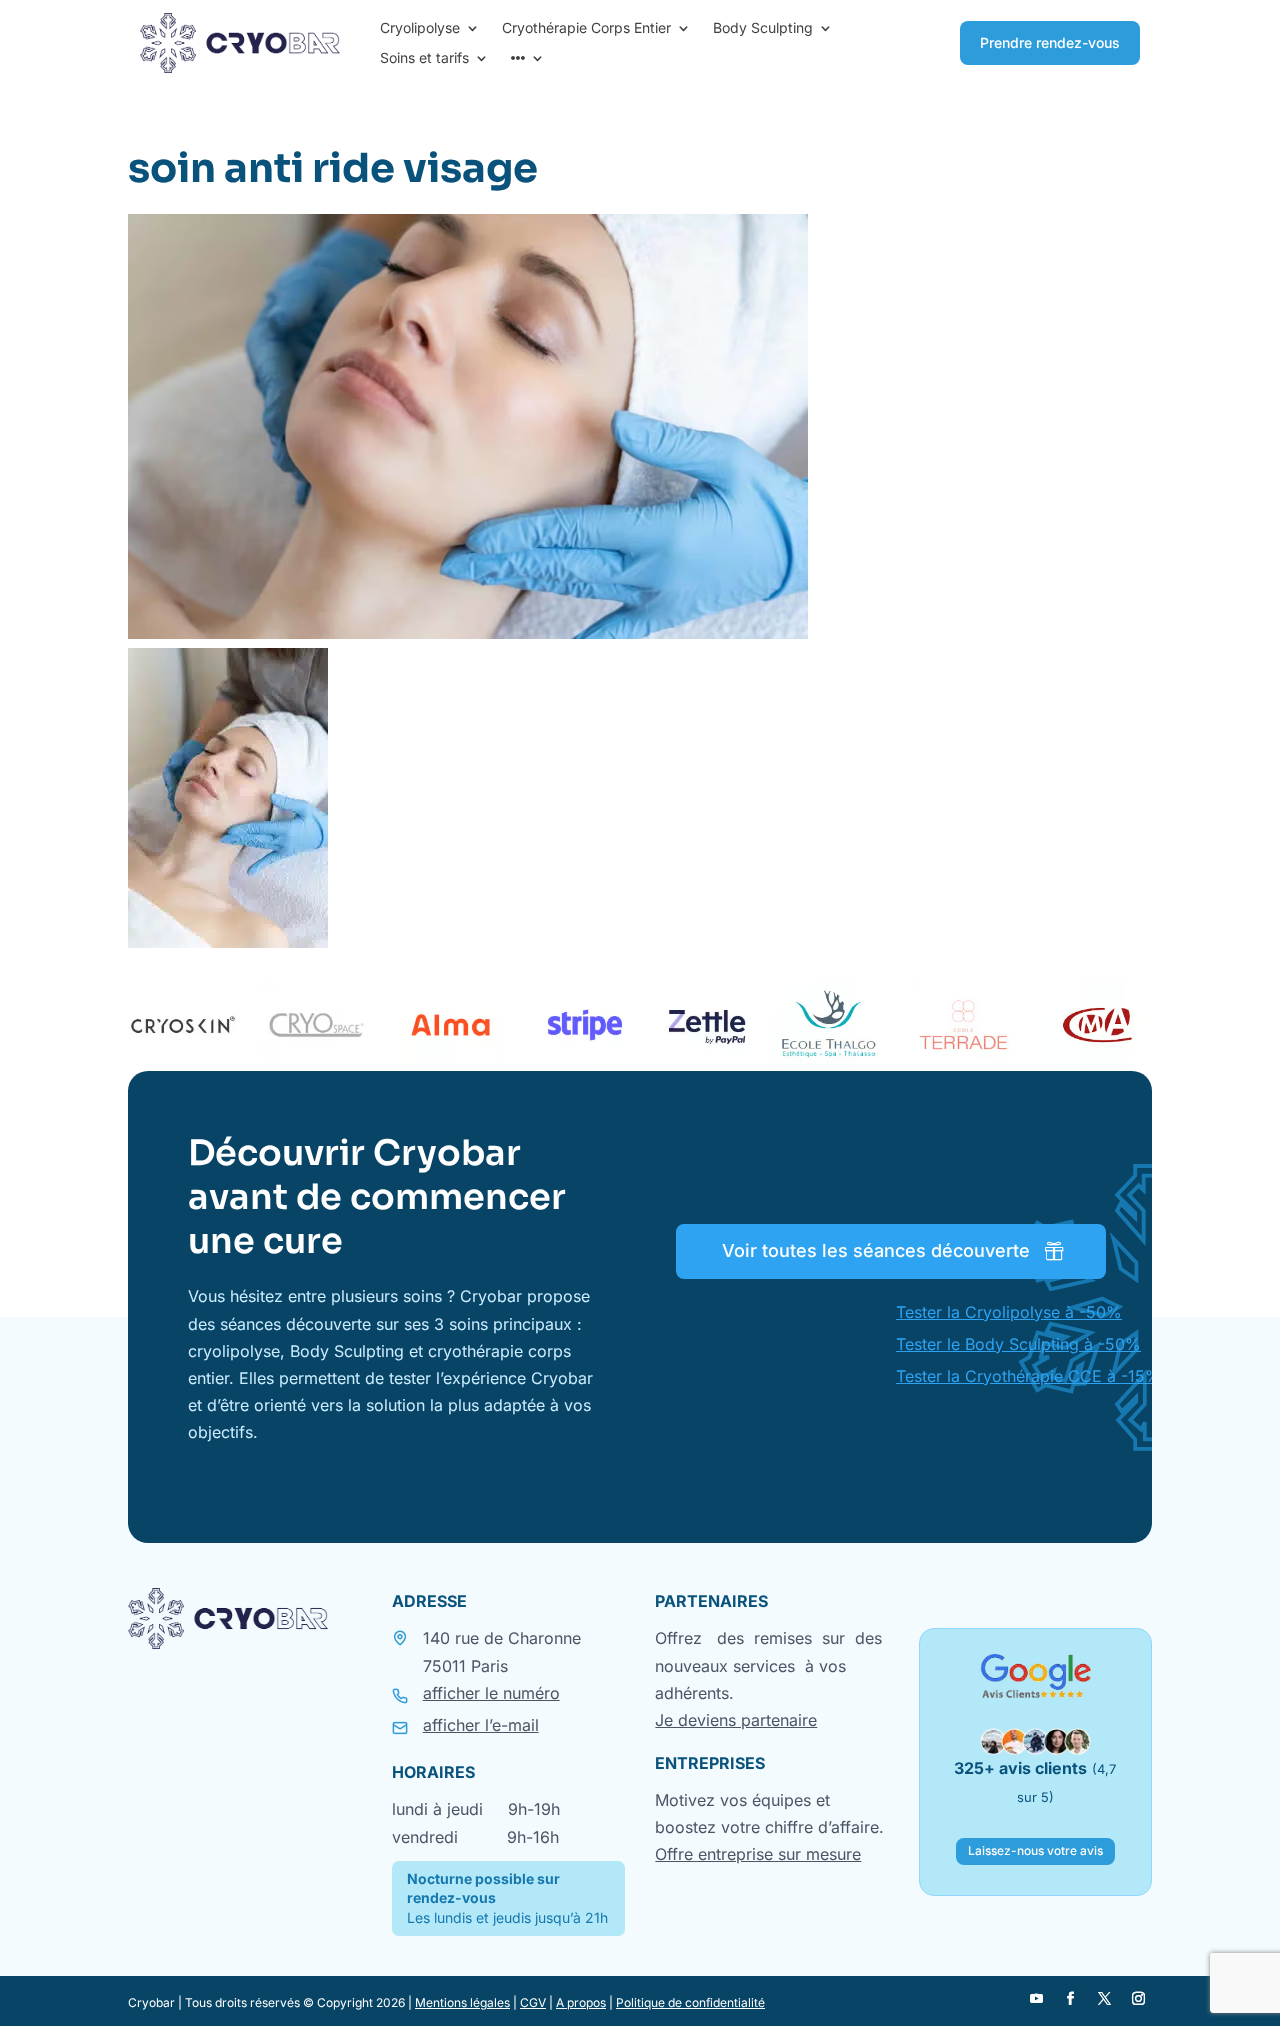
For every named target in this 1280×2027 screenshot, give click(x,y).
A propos (581, 2002)
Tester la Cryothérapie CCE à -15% (1028, 1376)
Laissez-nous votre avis (1035, 1850)
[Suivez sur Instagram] (1139, 1999)
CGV (533, 2002)
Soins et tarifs (424, 58)
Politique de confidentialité (690, 2002)
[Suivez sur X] (1105, 1999)
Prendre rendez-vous (1050, 42)
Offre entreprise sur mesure (758, 1854)
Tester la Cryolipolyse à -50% (1009, 1312)
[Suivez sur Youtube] (1037, 1999)
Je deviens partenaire (736, 1720)
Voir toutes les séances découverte (876, 1250)
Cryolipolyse (420, 28)
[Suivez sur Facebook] (1071, 1999)
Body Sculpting (763, 28)
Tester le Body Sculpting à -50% (1018, 1344)
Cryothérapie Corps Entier (586, 28)
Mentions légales (462, 2002)
